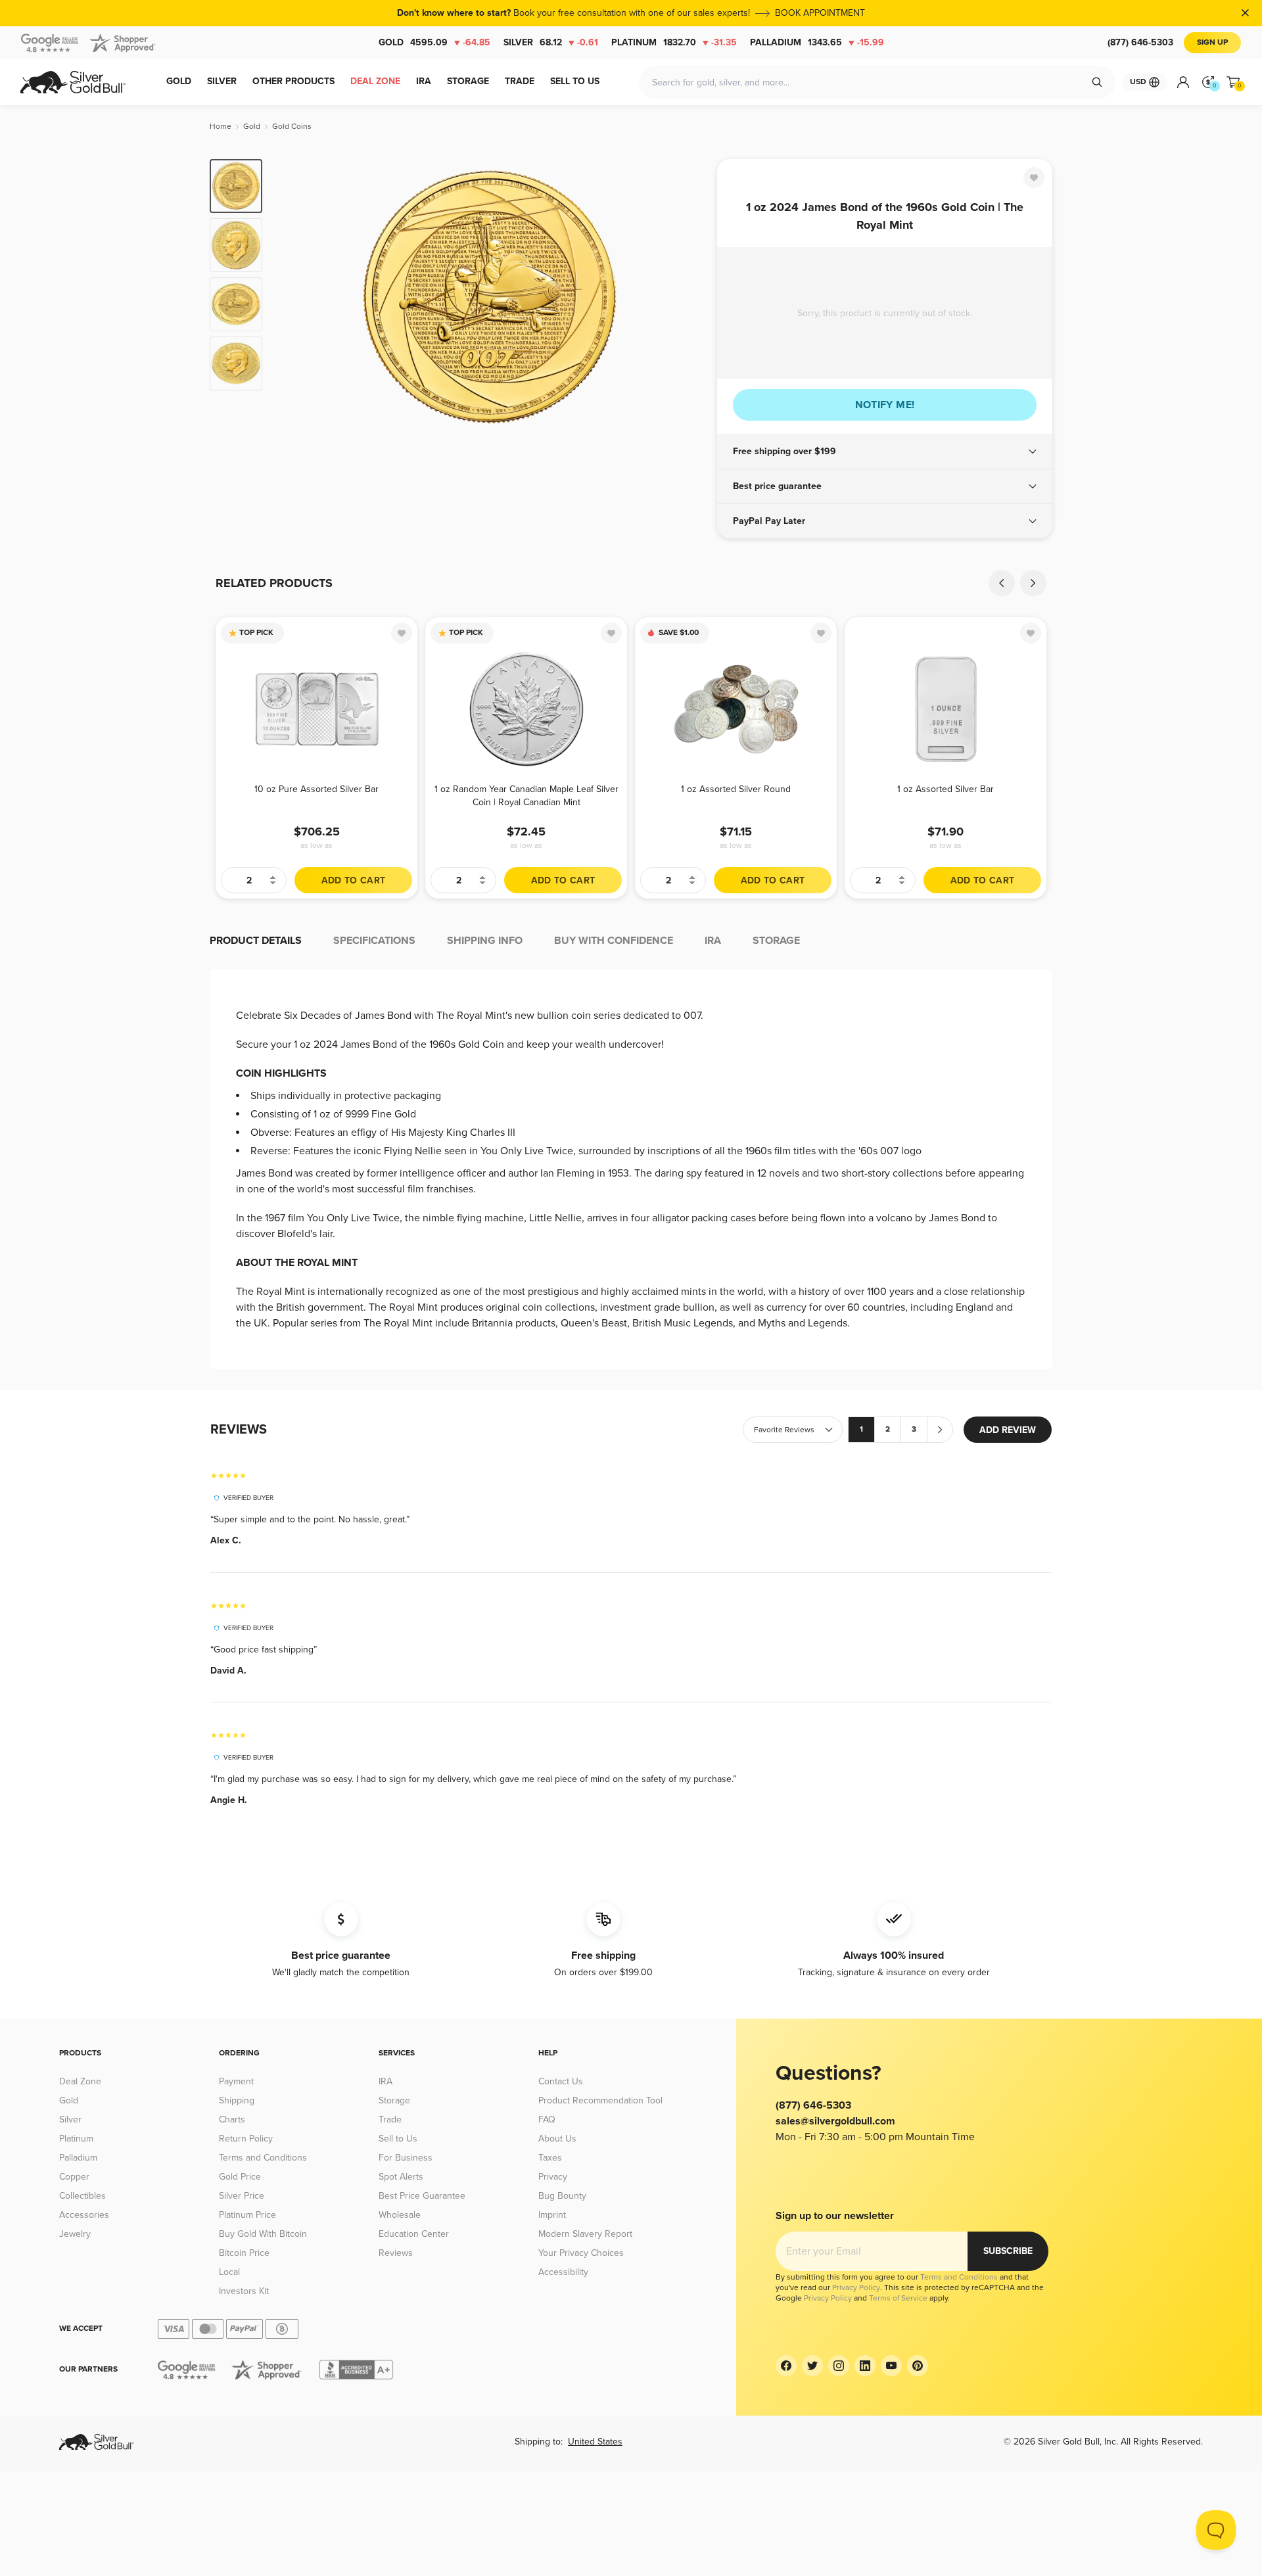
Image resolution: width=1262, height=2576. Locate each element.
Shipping (237, 2100)
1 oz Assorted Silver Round (736, 789)
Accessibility (563, 2272)
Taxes (550, 2158)
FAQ (547, 2119)
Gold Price (240, 2177)
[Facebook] (786, 2366)
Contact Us (561, 2081)
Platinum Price (247, 2215)
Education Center (414, 2234)
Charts (232, 2119)
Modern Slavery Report (585, 2234)
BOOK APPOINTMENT (820, 13)
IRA (386, 2081)
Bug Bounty (562, 2196)
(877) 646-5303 (1140, 42)
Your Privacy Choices (581, 2253)
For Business (406, 2158)
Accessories (84, 2215)
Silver (551, 42)
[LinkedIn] (865, 2366)
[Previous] (292, 297)
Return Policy (246, 2139)
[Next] (687, 297)
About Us (557, 2139)
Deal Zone (80, 2081)
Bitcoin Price (244, 2253)
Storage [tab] (776, 941)
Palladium (817, 42)
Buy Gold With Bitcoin (263, 2234)
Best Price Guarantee (422, 2196)
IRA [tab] (713, 941)
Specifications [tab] (374, 941)
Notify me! (885, 405)
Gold (434, 42)
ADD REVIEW (1008, 1430)
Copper (74, 2177)
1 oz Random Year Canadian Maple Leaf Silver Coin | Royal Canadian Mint (526, 796)
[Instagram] (839, 2366)
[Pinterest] (918, 2366)
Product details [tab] (256, 941)
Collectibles (82, 2196)
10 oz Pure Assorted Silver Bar (316, 789)
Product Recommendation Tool (600, 2100)
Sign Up (1212, 42)
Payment (236, 2081)
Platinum (674, 42)
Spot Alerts (401, 2177)
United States (595, 2442)
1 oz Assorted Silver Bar (946, 789)
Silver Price (242, 2196)
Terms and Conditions (263, 2158)
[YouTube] (891, 2366)
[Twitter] (812, 2366)
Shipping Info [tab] (485, 941)
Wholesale (400, 2215)
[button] (885, 452)
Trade (390, 2119)
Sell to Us (398, 2139)
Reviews (396, 2253)
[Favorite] (1034, 177)
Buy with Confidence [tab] (614, 941)
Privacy (553, 2177)
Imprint (552, 2215)
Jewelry (75, 2234)
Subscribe (1008, 2251)
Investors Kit (244, 2291)
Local (229, 2272)
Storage (394, 2100)
